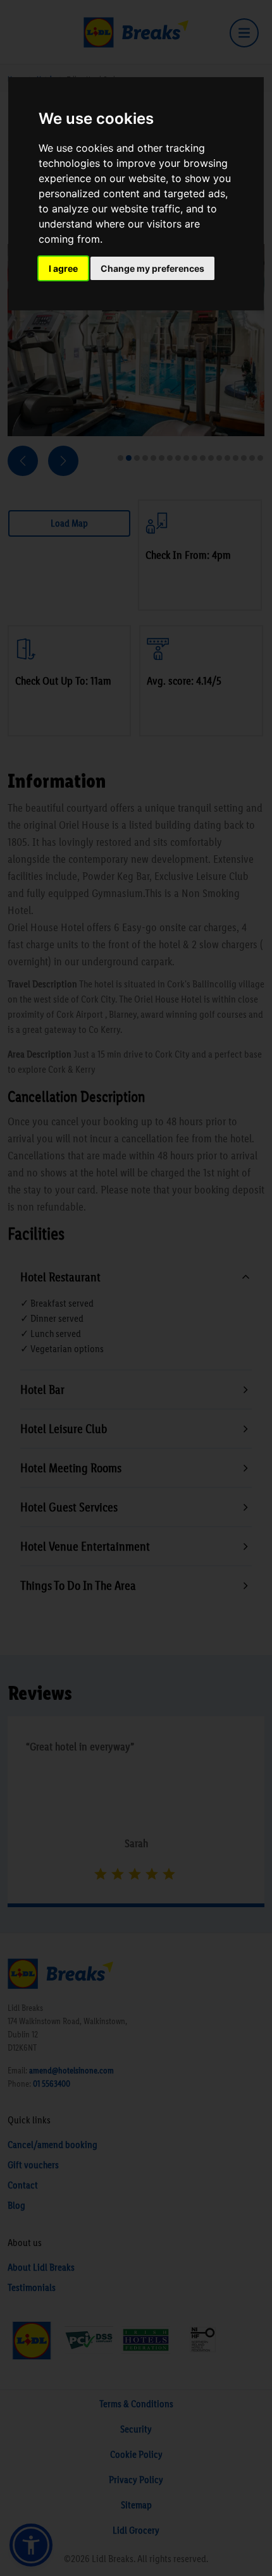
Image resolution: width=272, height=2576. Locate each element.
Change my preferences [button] (152, 268)
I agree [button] (63, 268)
